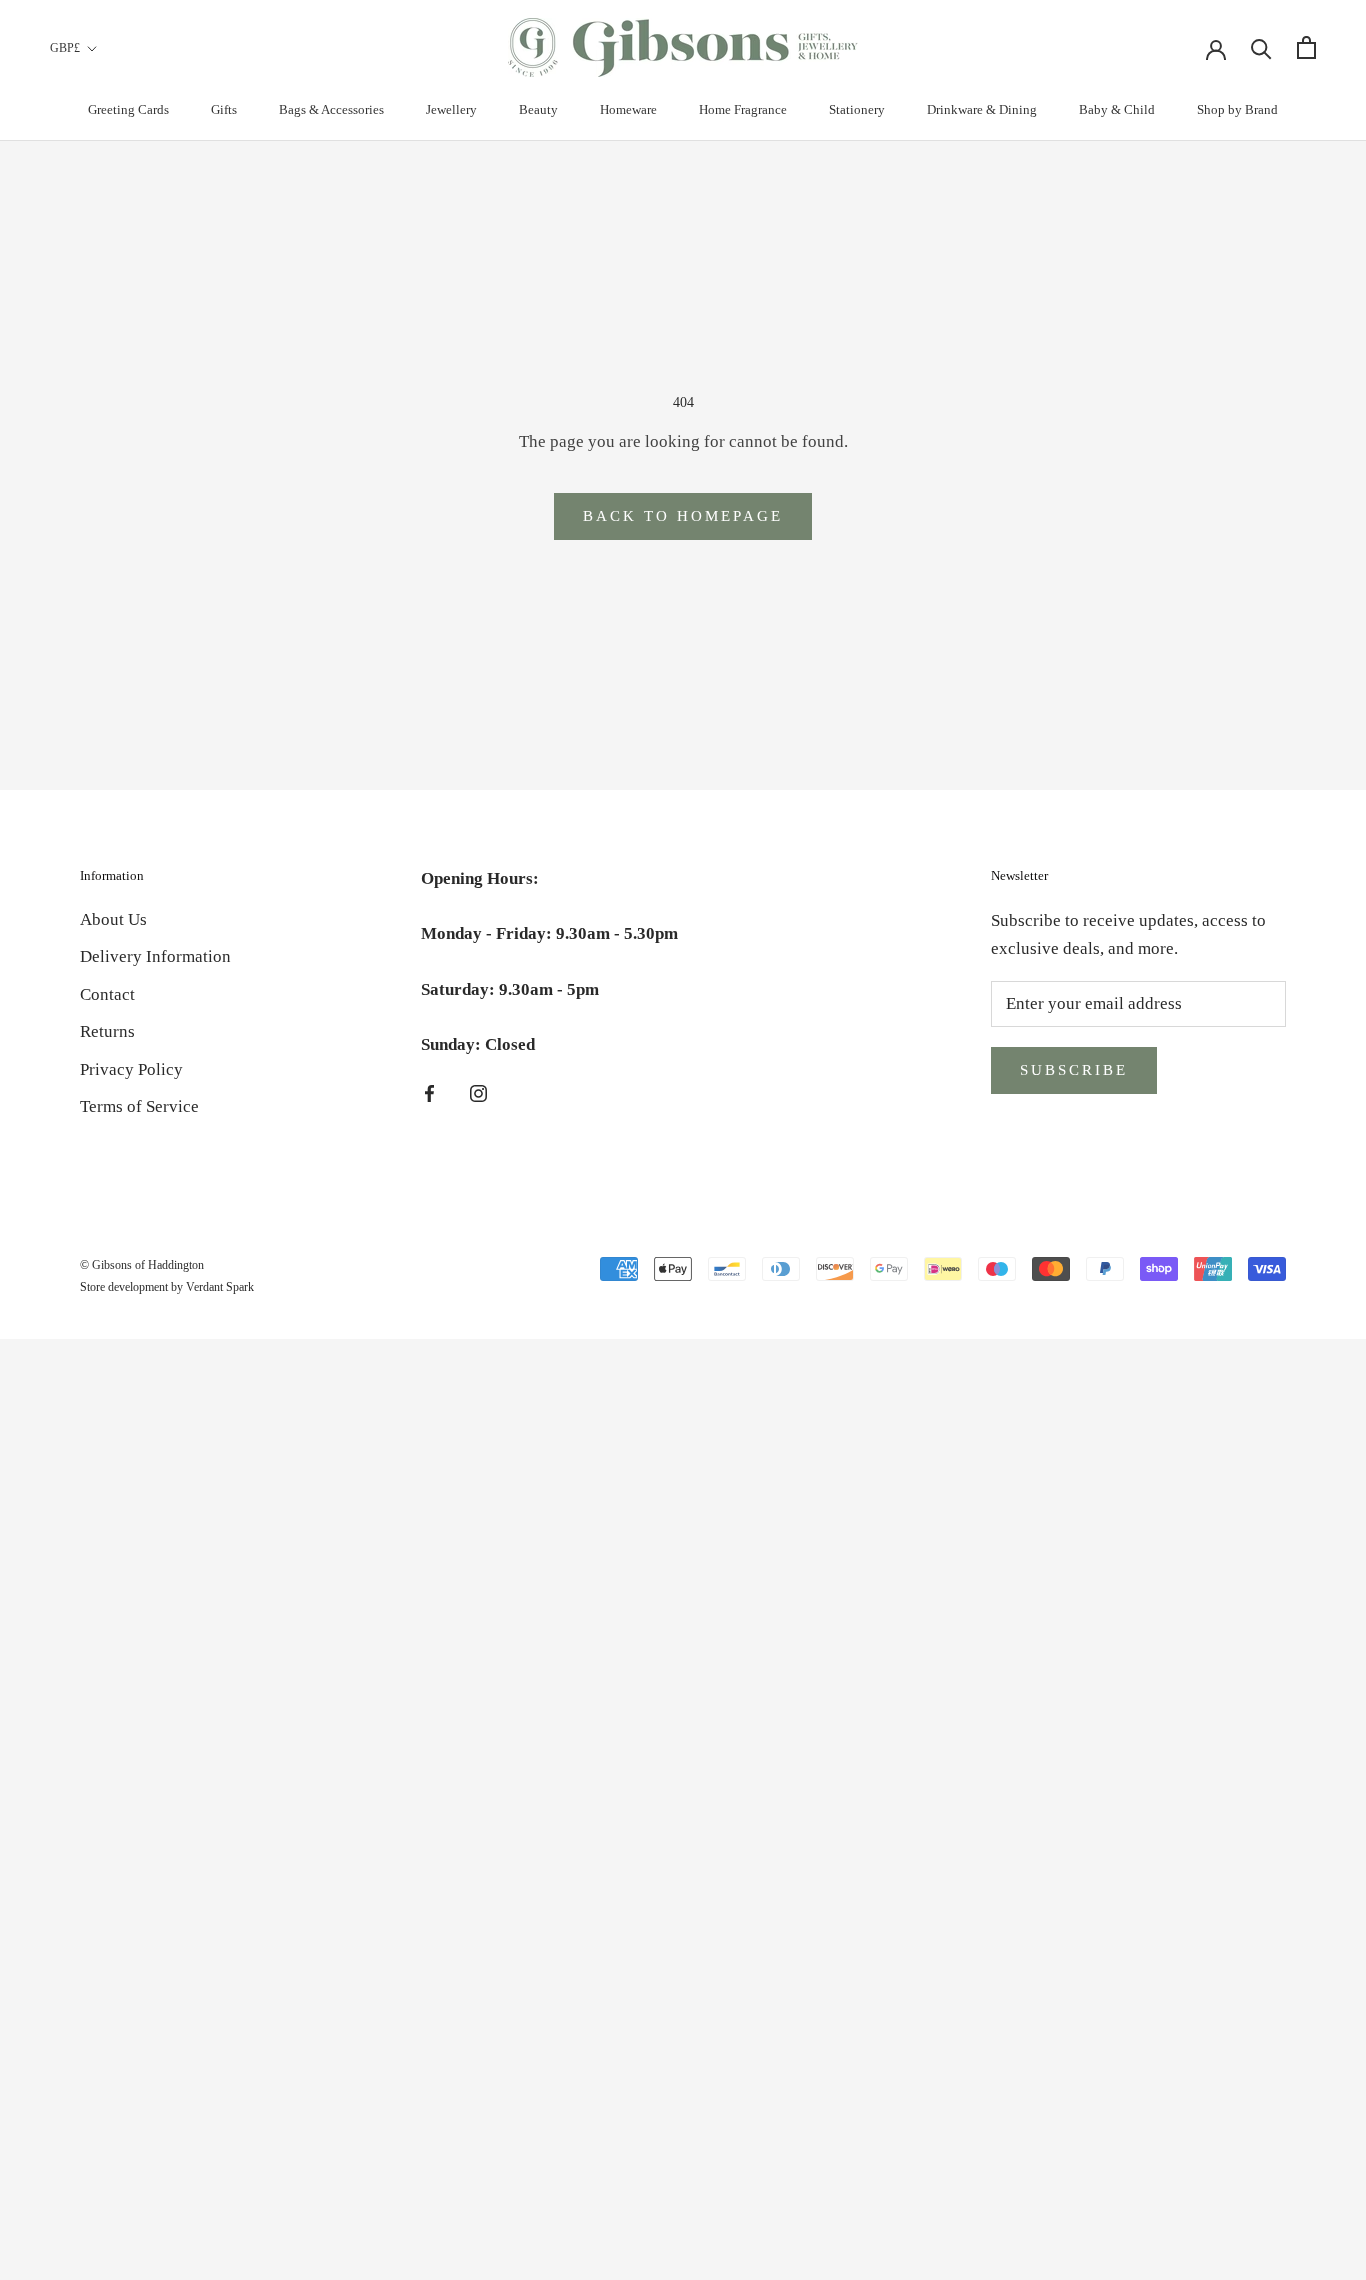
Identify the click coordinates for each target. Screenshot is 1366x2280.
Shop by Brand (1237, 109)
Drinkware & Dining (982, 109)
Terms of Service (139, 1106)
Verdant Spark (220, 1287)
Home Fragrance (743, 109)
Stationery (857, 109)
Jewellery (451, 109)
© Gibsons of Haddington (142, 1265)
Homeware (628, 109)
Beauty (538, 109)
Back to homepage (683, 516)
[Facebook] (429, 1093)
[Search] (1261, 47)
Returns (107, 1031)
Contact (107, 994)
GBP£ (65, 48)
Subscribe (1074, 1070)
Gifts (224, 109)
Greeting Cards (128, 109)
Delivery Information (155, 956)
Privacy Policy (131, 1069)
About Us (113, 919)
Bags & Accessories (331, 109)
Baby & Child (1117, 109)
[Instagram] (478, 1093)
